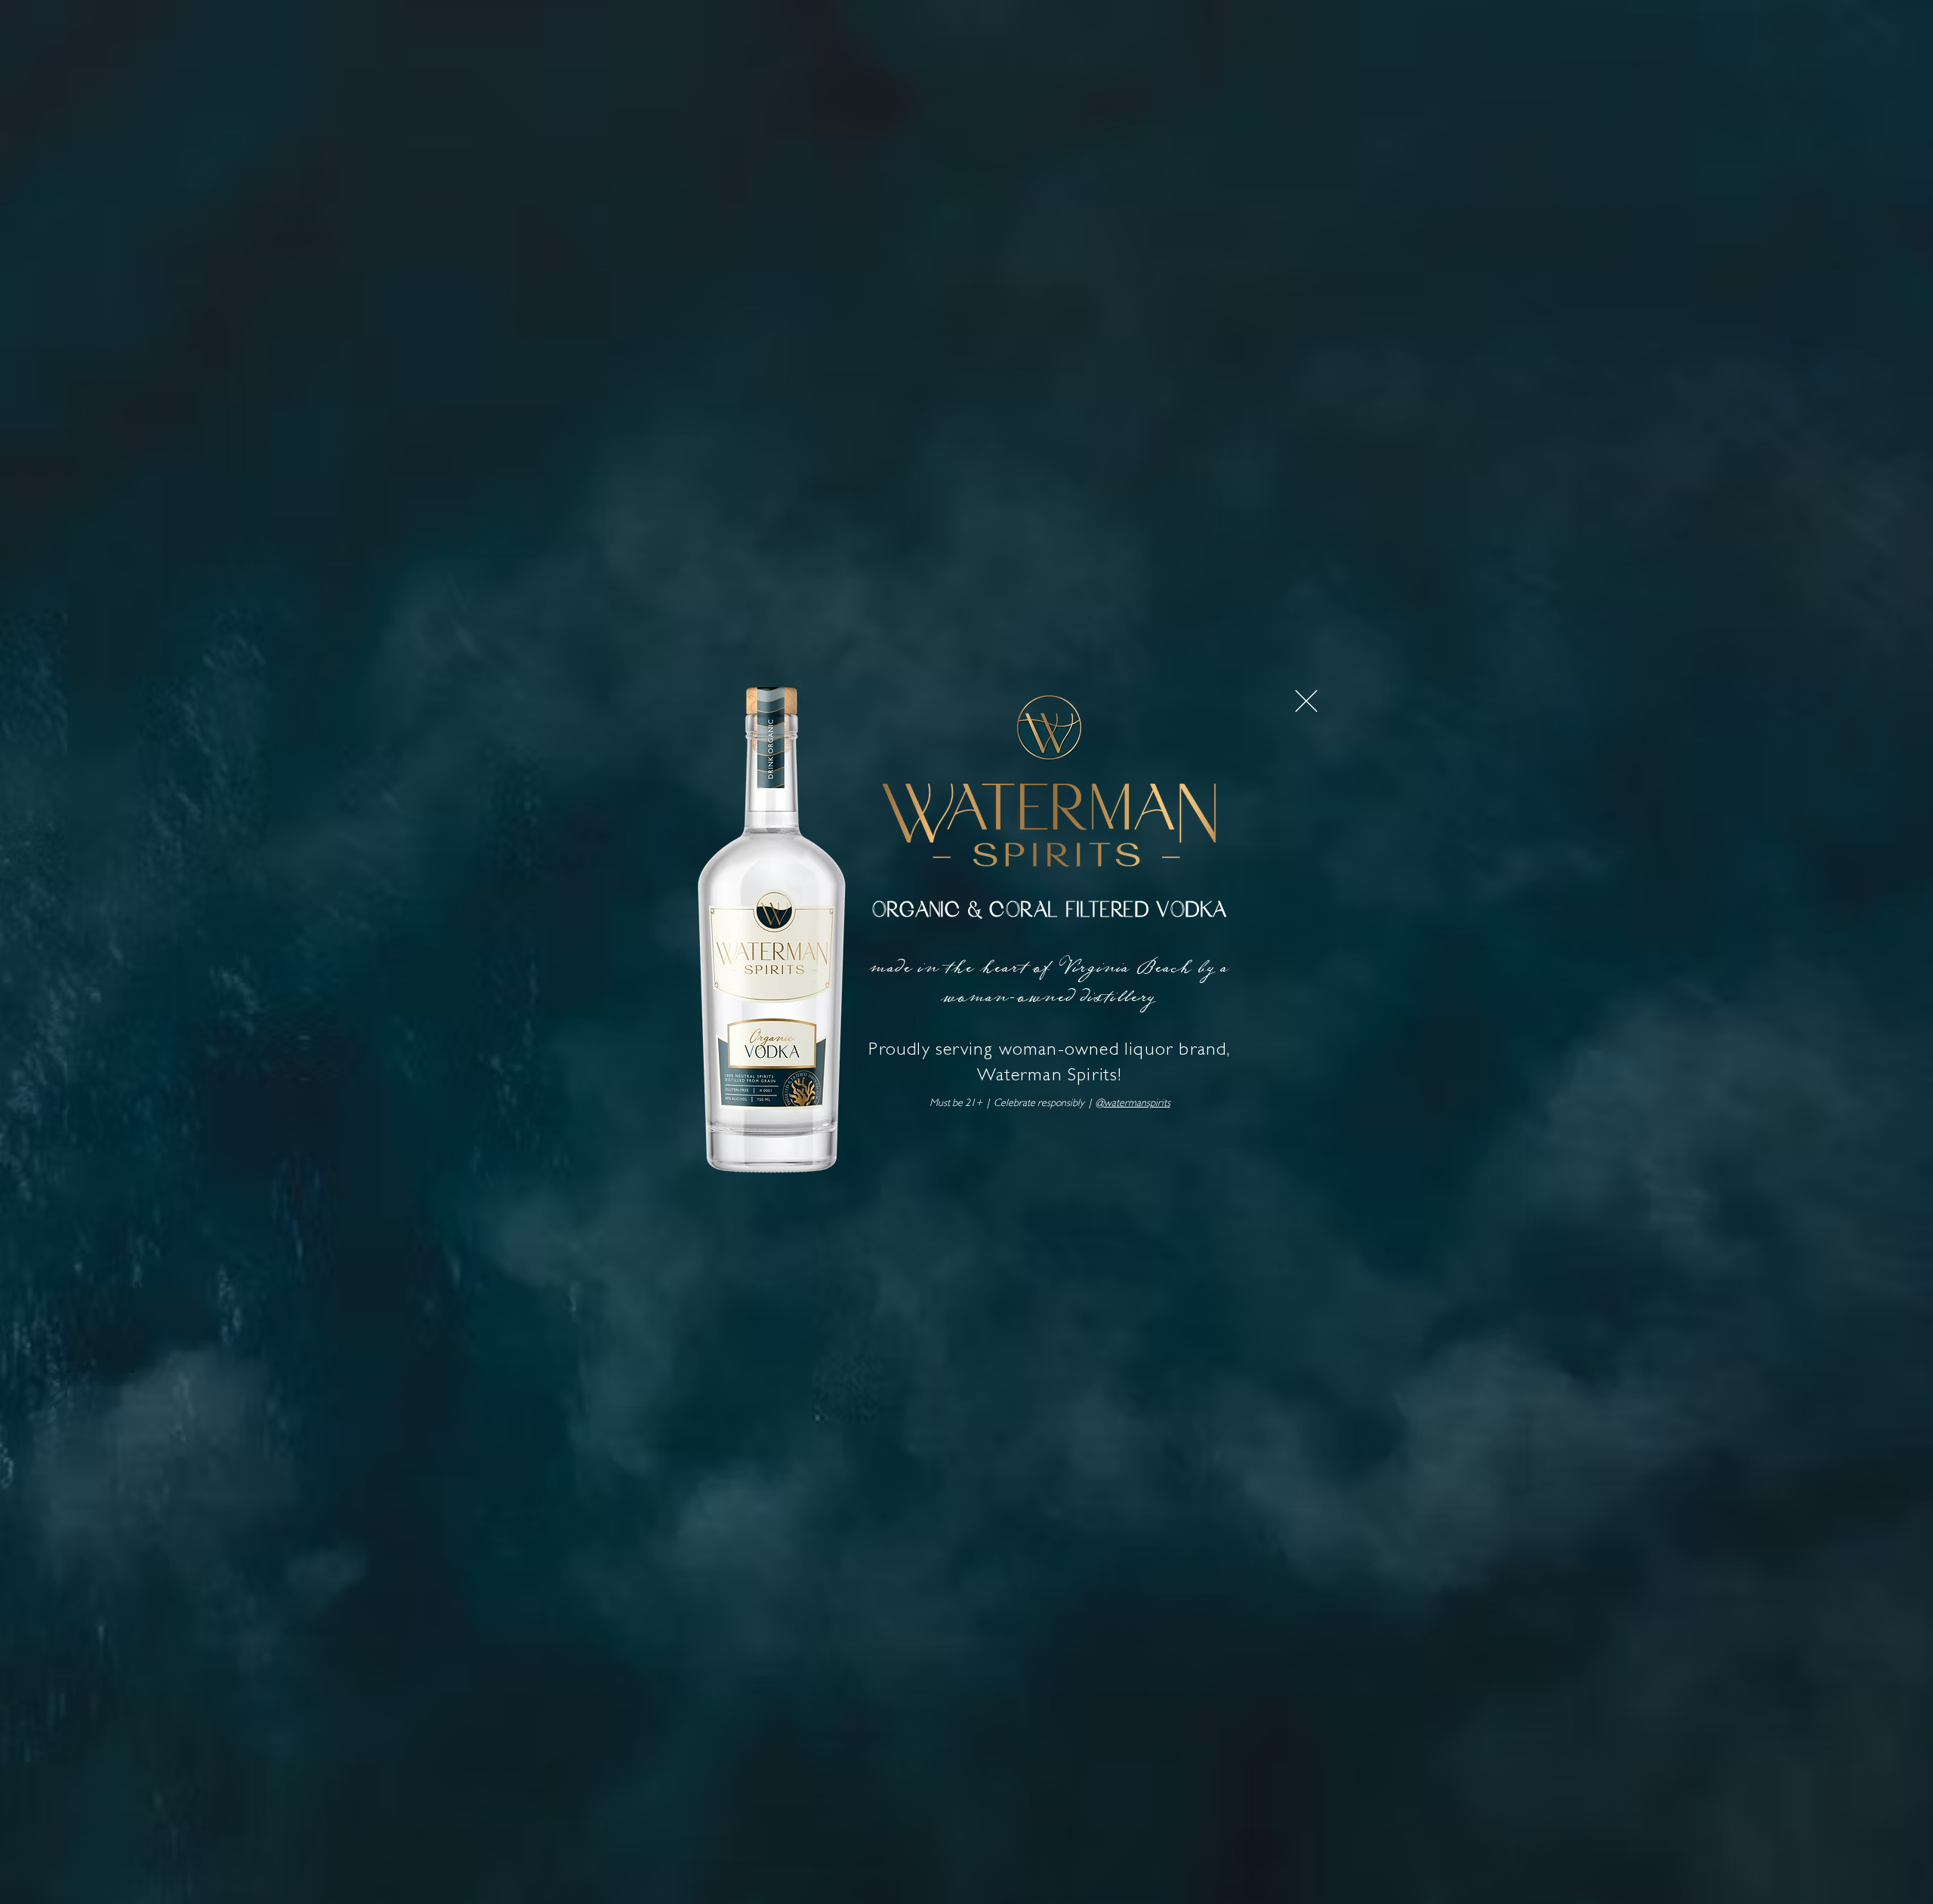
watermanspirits (1137, 1104)
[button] (1306, 701)
